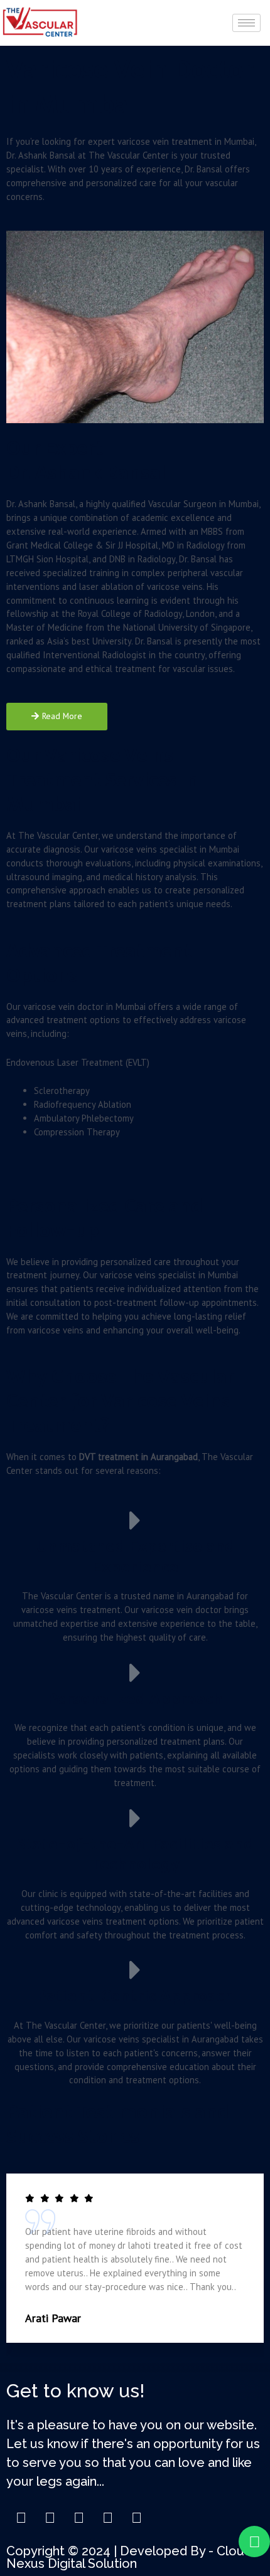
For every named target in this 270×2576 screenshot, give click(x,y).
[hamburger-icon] (246, 23)
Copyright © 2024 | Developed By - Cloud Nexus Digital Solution (129, 2557)
